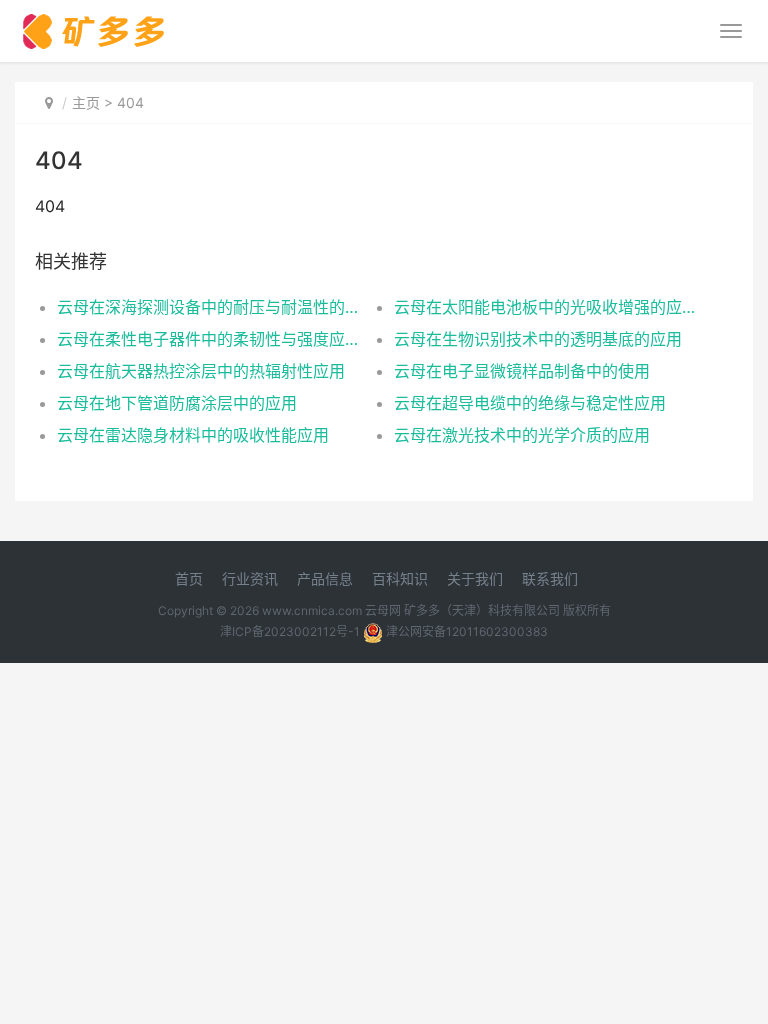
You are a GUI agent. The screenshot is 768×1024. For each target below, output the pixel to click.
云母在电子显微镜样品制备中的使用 (522, 371)
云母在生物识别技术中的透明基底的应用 (538, 339)
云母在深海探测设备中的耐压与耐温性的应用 (209, 307)
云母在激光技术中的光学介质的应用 (522, 435)
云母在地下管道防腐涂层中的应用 (177, 403)
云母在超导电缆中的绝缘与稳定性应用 (530, 403)
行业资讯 (250, 578)
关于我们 (475, 578)
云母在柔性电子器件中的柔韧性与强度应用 (209, 339)
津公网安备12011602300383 (467, 631)
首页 (189, 578)
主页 (86, 102)
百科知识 (400, 578)
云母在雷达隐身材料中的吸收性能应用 (193, 435)
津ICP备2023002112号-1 (290, 631)
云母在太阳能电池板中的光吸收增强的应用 (546, 307)
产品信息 (325, 578)
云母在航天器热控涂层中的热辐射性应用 (201, 371)
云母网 (383, 610)
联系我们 (550, 578)
